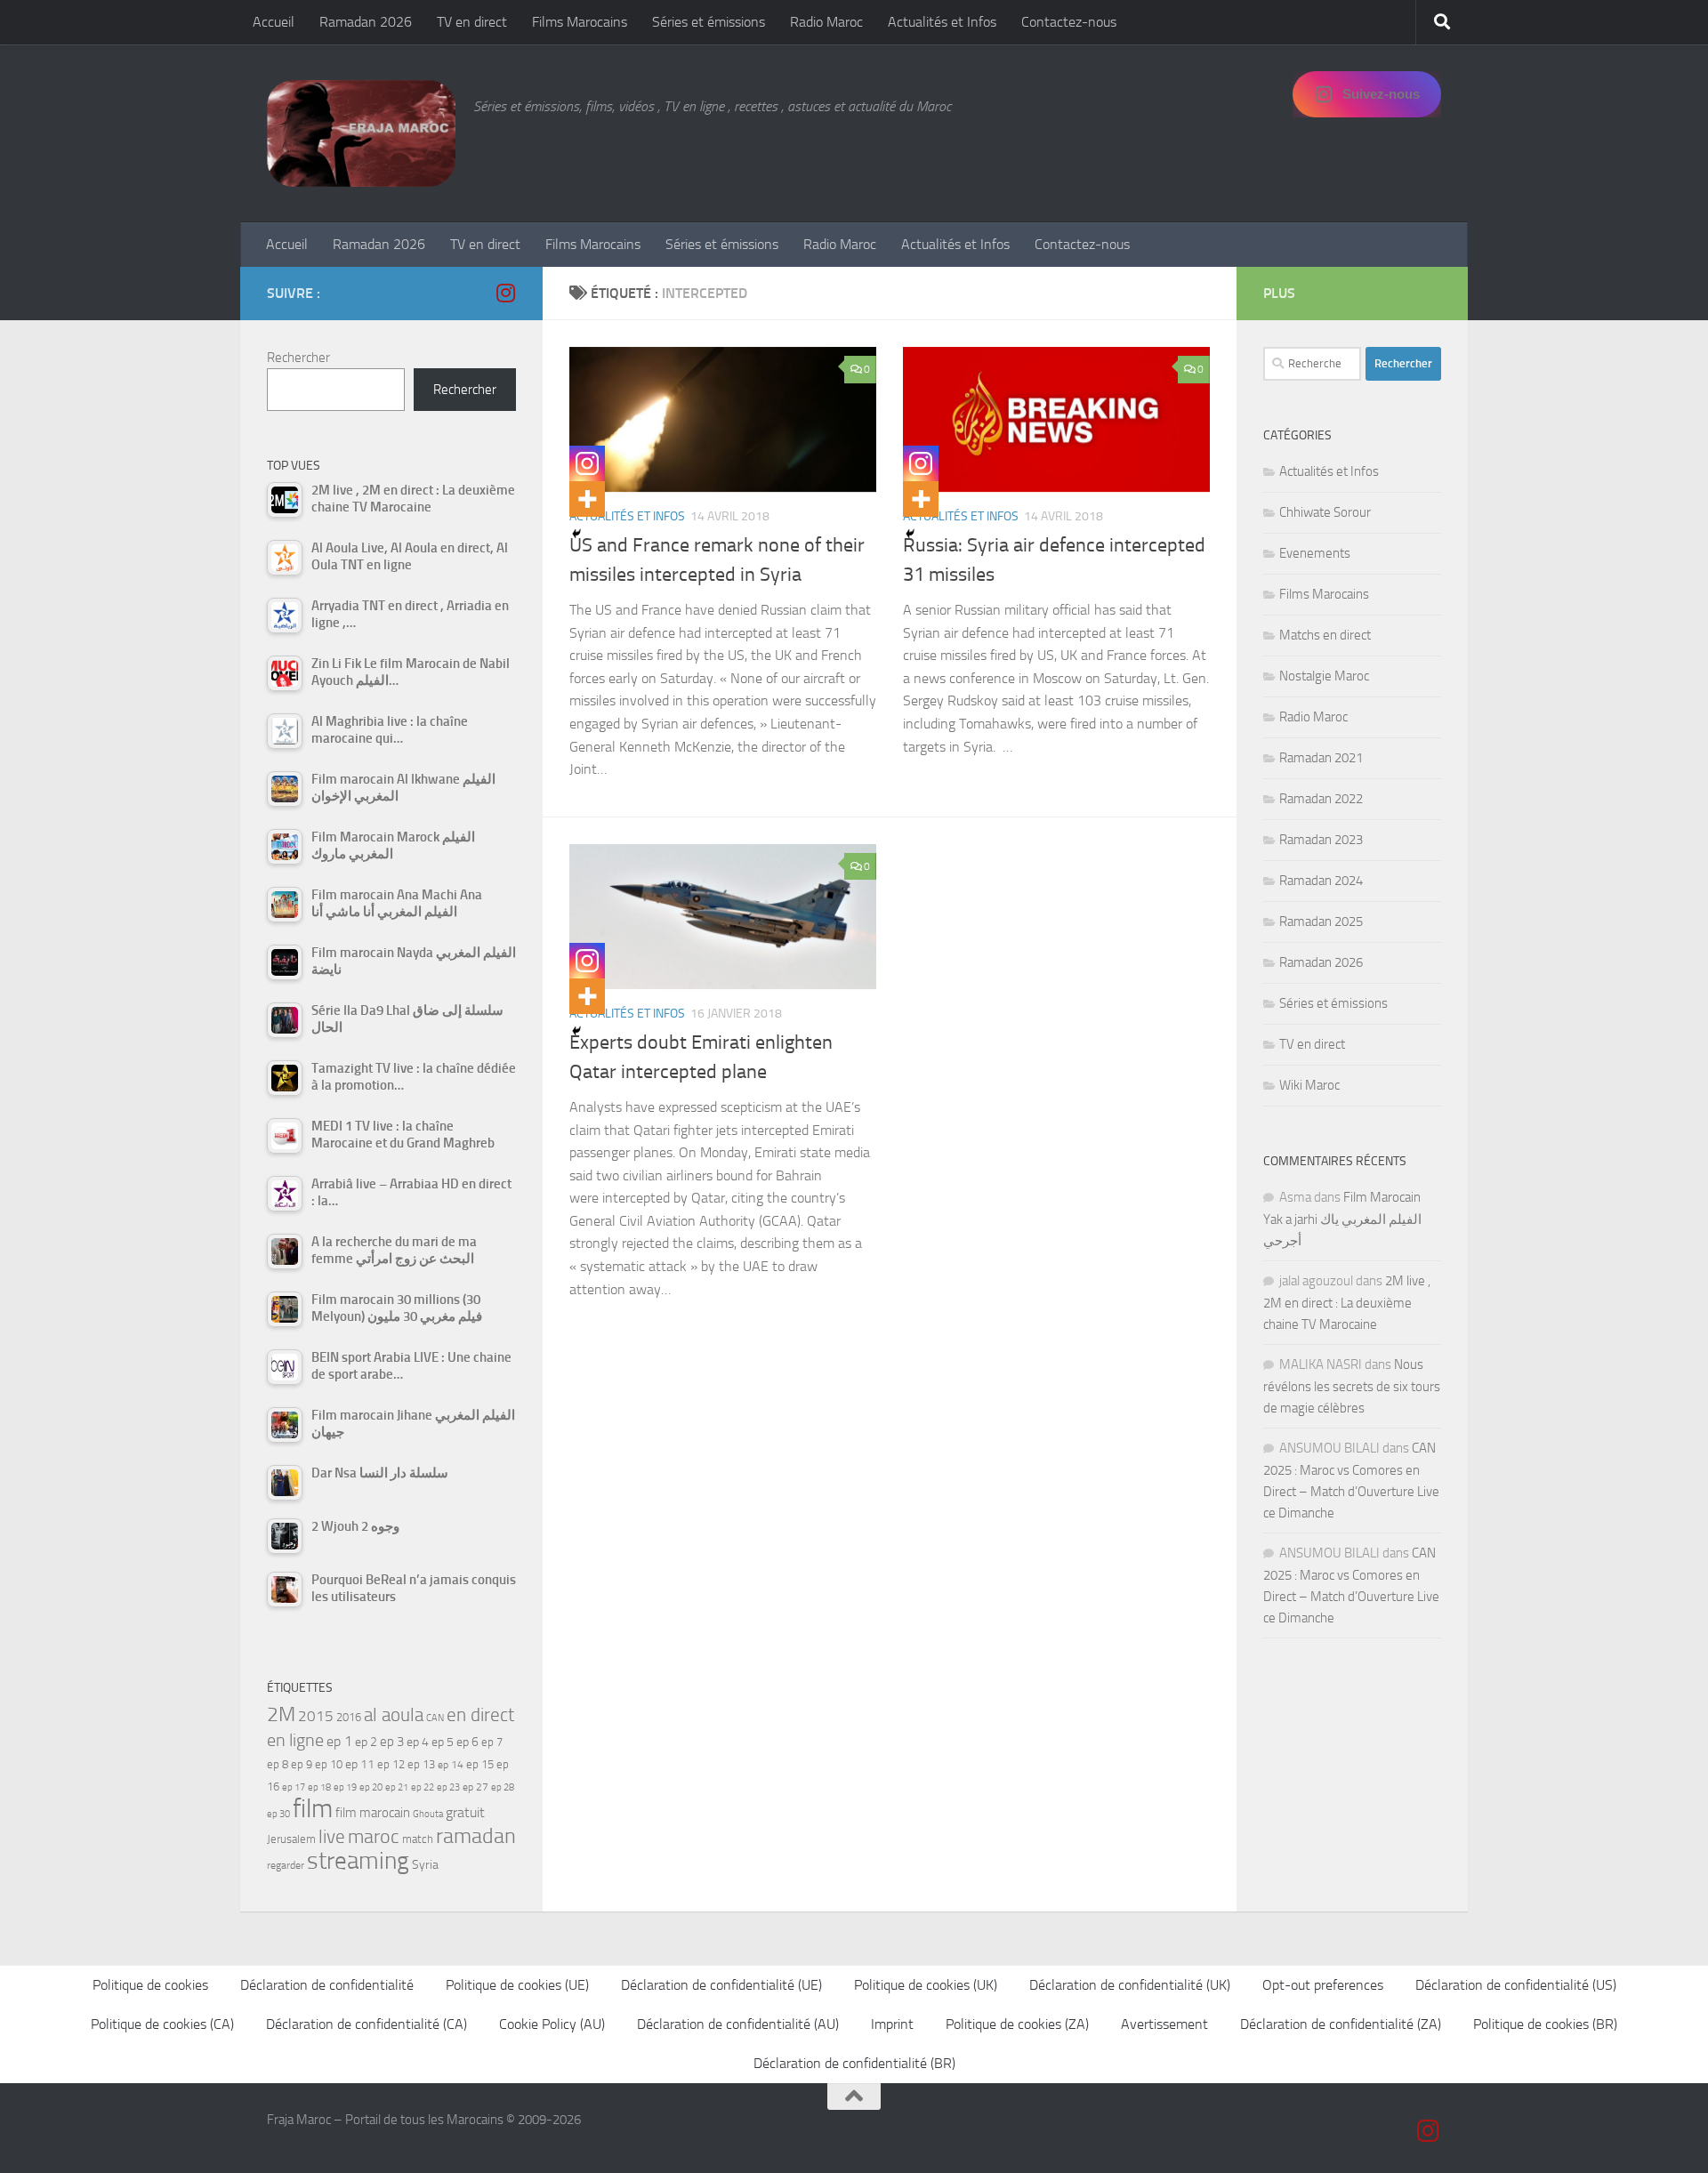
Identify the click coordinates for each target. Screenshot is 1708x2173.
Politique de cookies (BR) (1545, 2024)
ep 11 (360, 1764)
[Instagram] (587, 463)
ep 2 (366, 1742)
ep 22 (423, 1787)
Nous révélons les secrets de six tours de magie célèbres (1352, 1386)
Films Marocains (580, 22)
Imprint (892, 2024)
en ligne (295, 1740)
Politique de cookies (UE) (517, 1985)
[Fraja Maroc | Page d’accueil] (361, 133)
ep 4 (418, 1742)
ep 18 (319, 1787)
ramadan (476, 1835)
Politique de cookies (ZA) (1017, 2024)
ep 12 (391, 1764)
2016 (349, 1717)
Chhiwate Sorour (1325, 512)
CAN (435, 1718)
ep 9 (302, 1764)
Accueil (274, 22)
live (332, 1837)
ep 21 (397, 1787)
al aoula (394, 1715)
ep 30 (278, 1814)
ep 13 (421, 1764)
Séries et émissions (709, 22)
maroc (374, 1837)
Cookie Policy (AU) (552, 2024)
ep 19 (345, 1787)
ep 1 (339, 1741)
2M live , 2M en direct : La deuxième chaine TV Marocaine (1347, 1303)
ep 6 (467, 1742)
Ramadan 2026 (366, 22)
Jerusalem (291, 1839)
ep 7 (492, 1742)
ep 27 (475, 1787)
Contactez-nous (1069, 22)
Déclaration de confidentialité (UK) (1130, 1985)
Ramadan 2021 (1321, 758)
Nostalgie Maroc (1324, 676)
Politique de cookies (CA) (162, 2024)
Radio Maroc (826, 22)
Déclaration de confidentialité (327, 1985)
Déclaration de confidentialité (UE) (721, 1985)
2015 (316, 1716)
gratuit (465, 1812)
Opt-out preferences (1323, 1985)
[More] (587, 499)
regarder (286, 1865)
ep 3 (392, 1742)
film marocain (373, 1813)
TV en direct (472, 22)
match (418, 1839)
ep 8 (278, 1764)
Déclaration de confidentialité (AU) (738, 2024)
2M (281, 1714)
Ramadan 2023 (1321, 840)
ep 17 (294, 1787)
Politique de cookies (150, 1985)
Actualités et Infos (942, 22)
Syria (425, 1864)
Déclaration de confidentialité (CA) (367, 2024)
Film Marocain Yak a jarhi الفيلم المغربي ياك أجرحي (1342, 1219)
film (313, 1809)
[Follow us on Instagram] (505, 293)
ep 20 (371, 1787)
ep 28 (503, 1787)
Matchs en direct (1325, 635)
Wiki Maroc (1309, 1085)
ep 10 (329, 1764)
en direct (480, 1715)
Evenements (1315, 553)
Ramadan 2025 (1321, 922)
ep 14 (451, 1765)
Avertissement (1164, 2024)
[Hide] (576, 534)
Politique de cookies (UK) (926, 1985)
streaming (358, 1861)
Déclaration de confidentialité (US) (1516, 1985)
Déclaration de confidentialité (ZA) (1341, 2024)
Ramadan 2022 (1321, 799)
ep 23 (448, 1787)
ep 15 (480, 1764)
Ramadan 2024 (1321, 881)
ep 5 (443, 1742)
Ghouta (428, 1814)
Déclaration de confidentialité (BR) (854, 2063)
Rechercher (298, 358)
